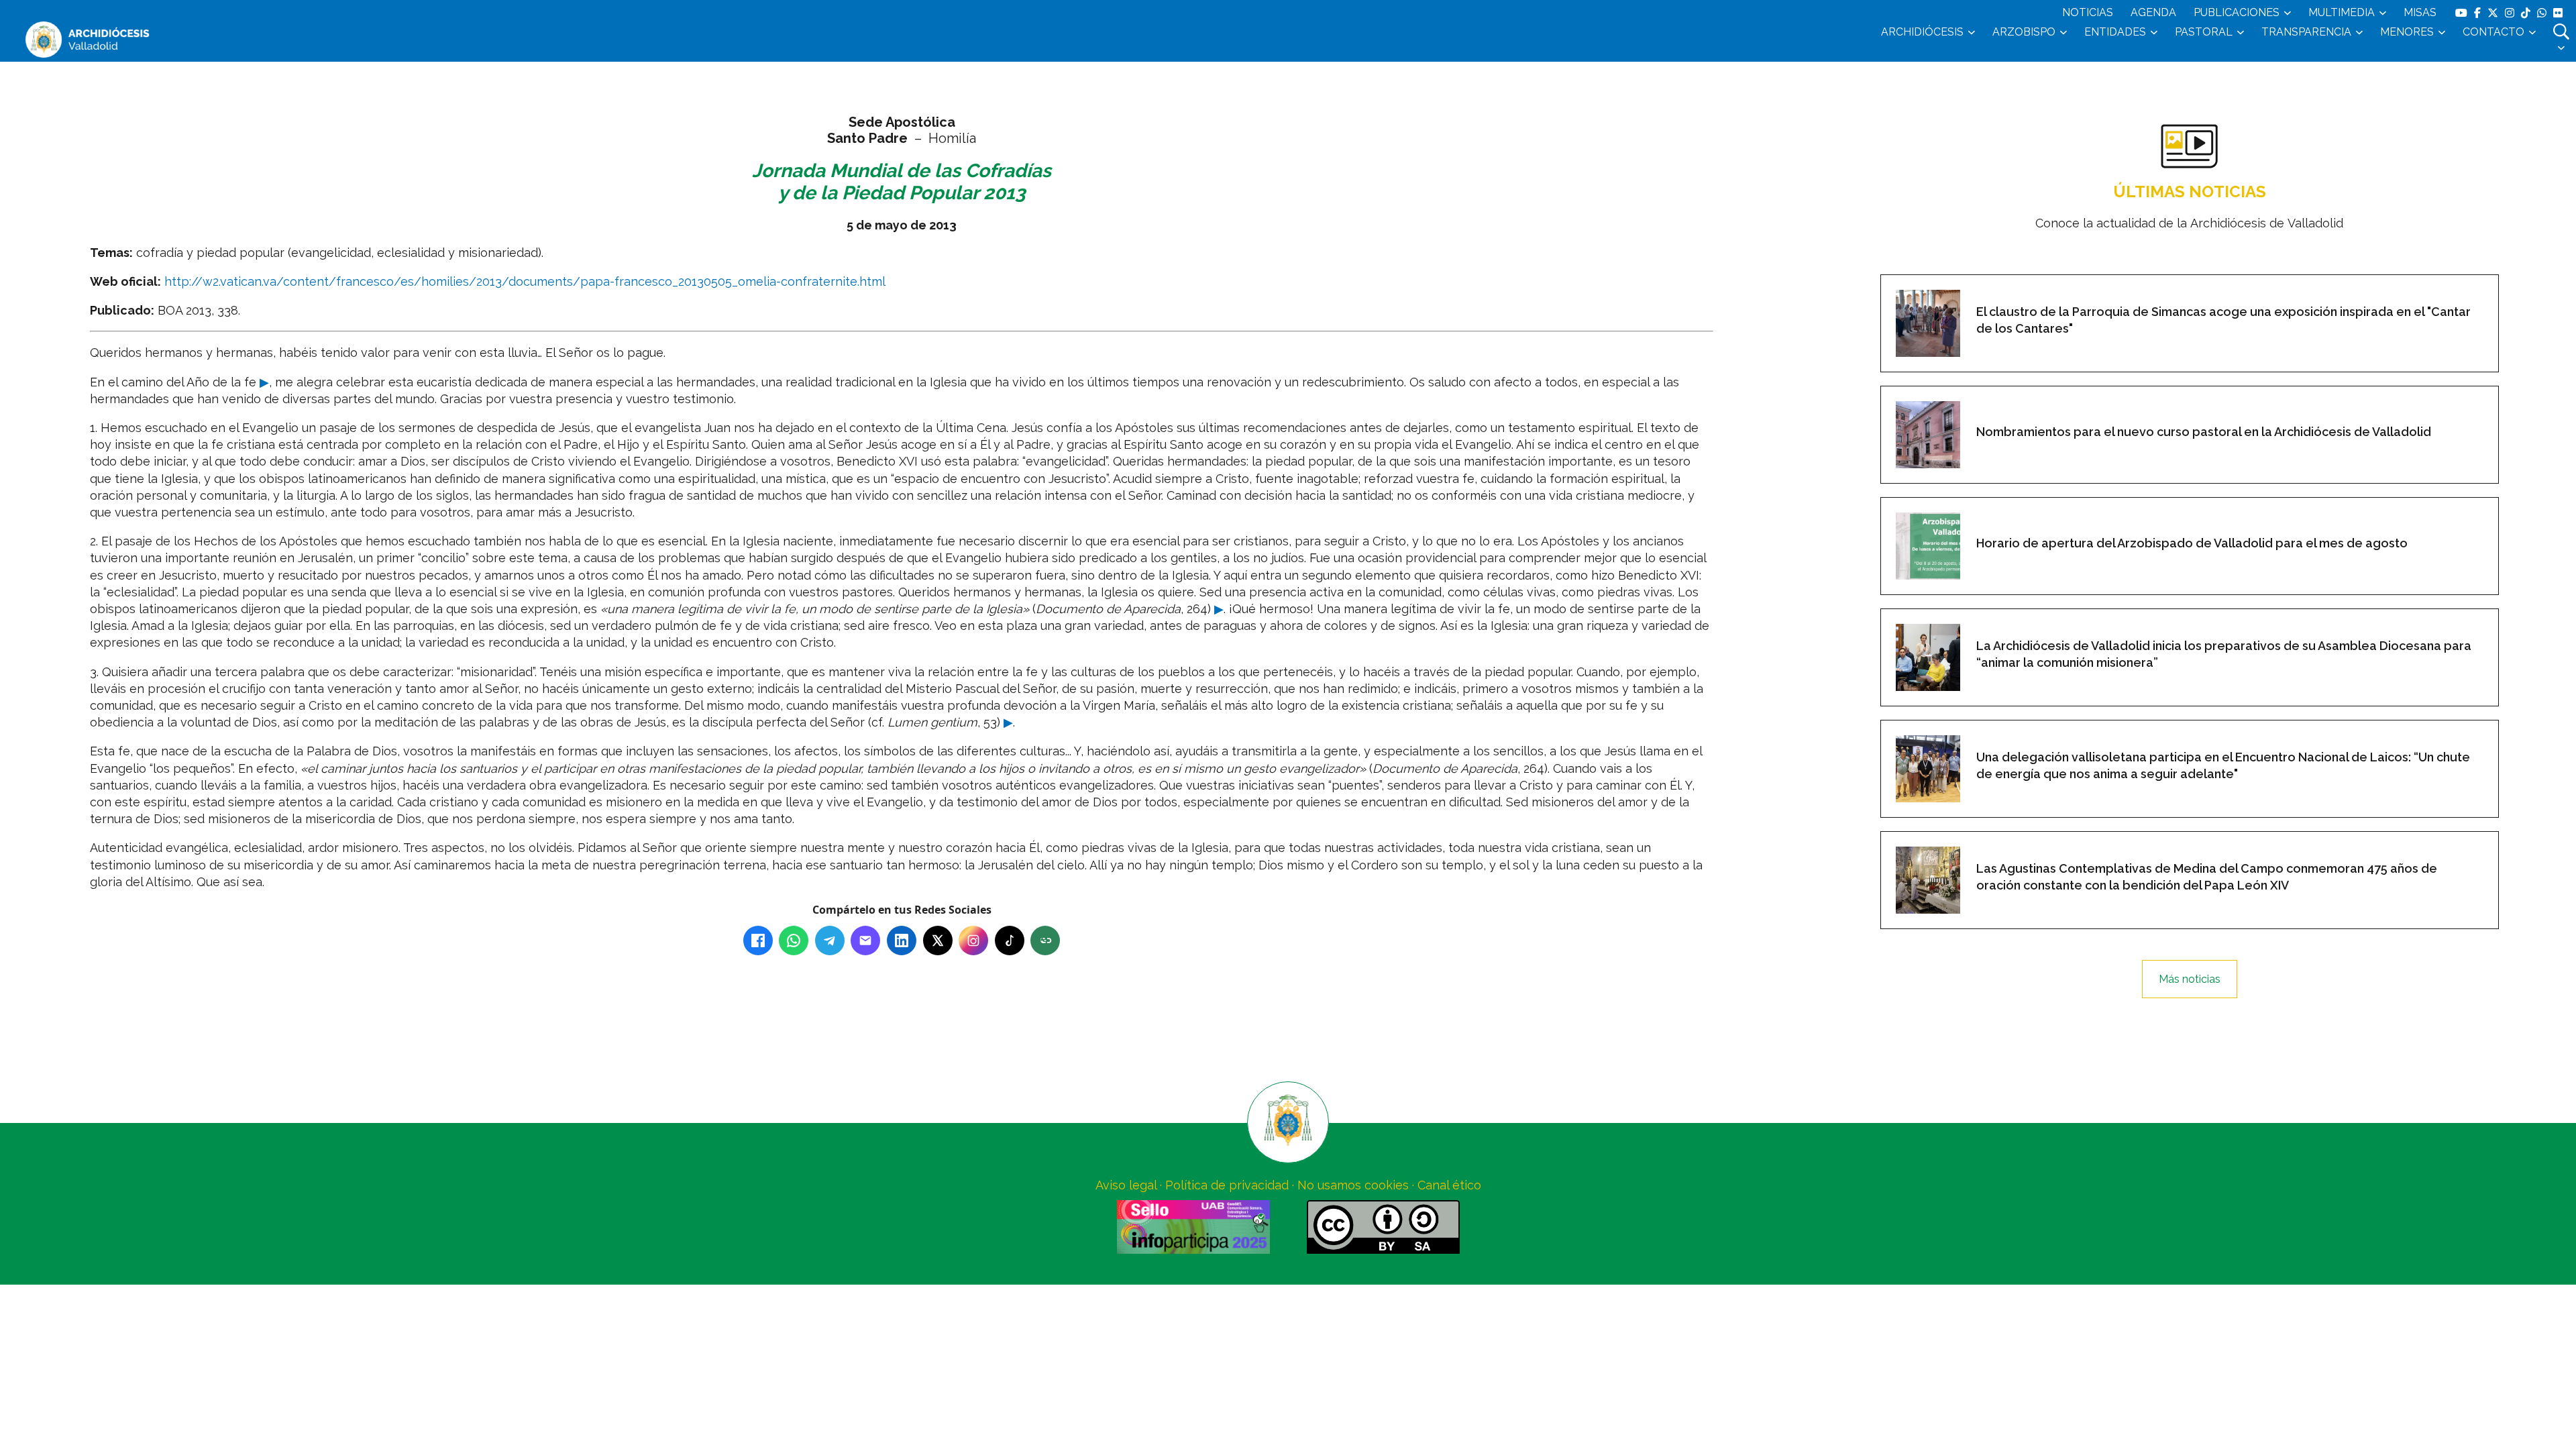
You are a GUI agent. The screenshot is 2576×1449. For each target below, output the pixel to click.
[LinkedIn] (902, 941)
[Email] (865, 941)
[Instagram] (973, 941)
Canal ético (1449, 1185)
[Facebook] (758, 941)
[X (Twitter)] (938, 941)
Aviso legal (1126, 1185)
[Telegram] (830, 941)
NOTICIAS (2088, 12)
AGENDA (2153, 12)
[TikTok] (1010, 941)
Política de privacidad (1227, 1185)
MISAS (2420, 12)
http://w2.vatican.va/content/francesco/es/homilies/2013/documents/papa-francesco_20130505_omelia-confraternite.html (525, 281)
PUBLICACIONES (2237, 12)
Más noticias (2190, 979)
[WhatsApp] (794, 941)
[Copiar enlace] (1045, 941)
